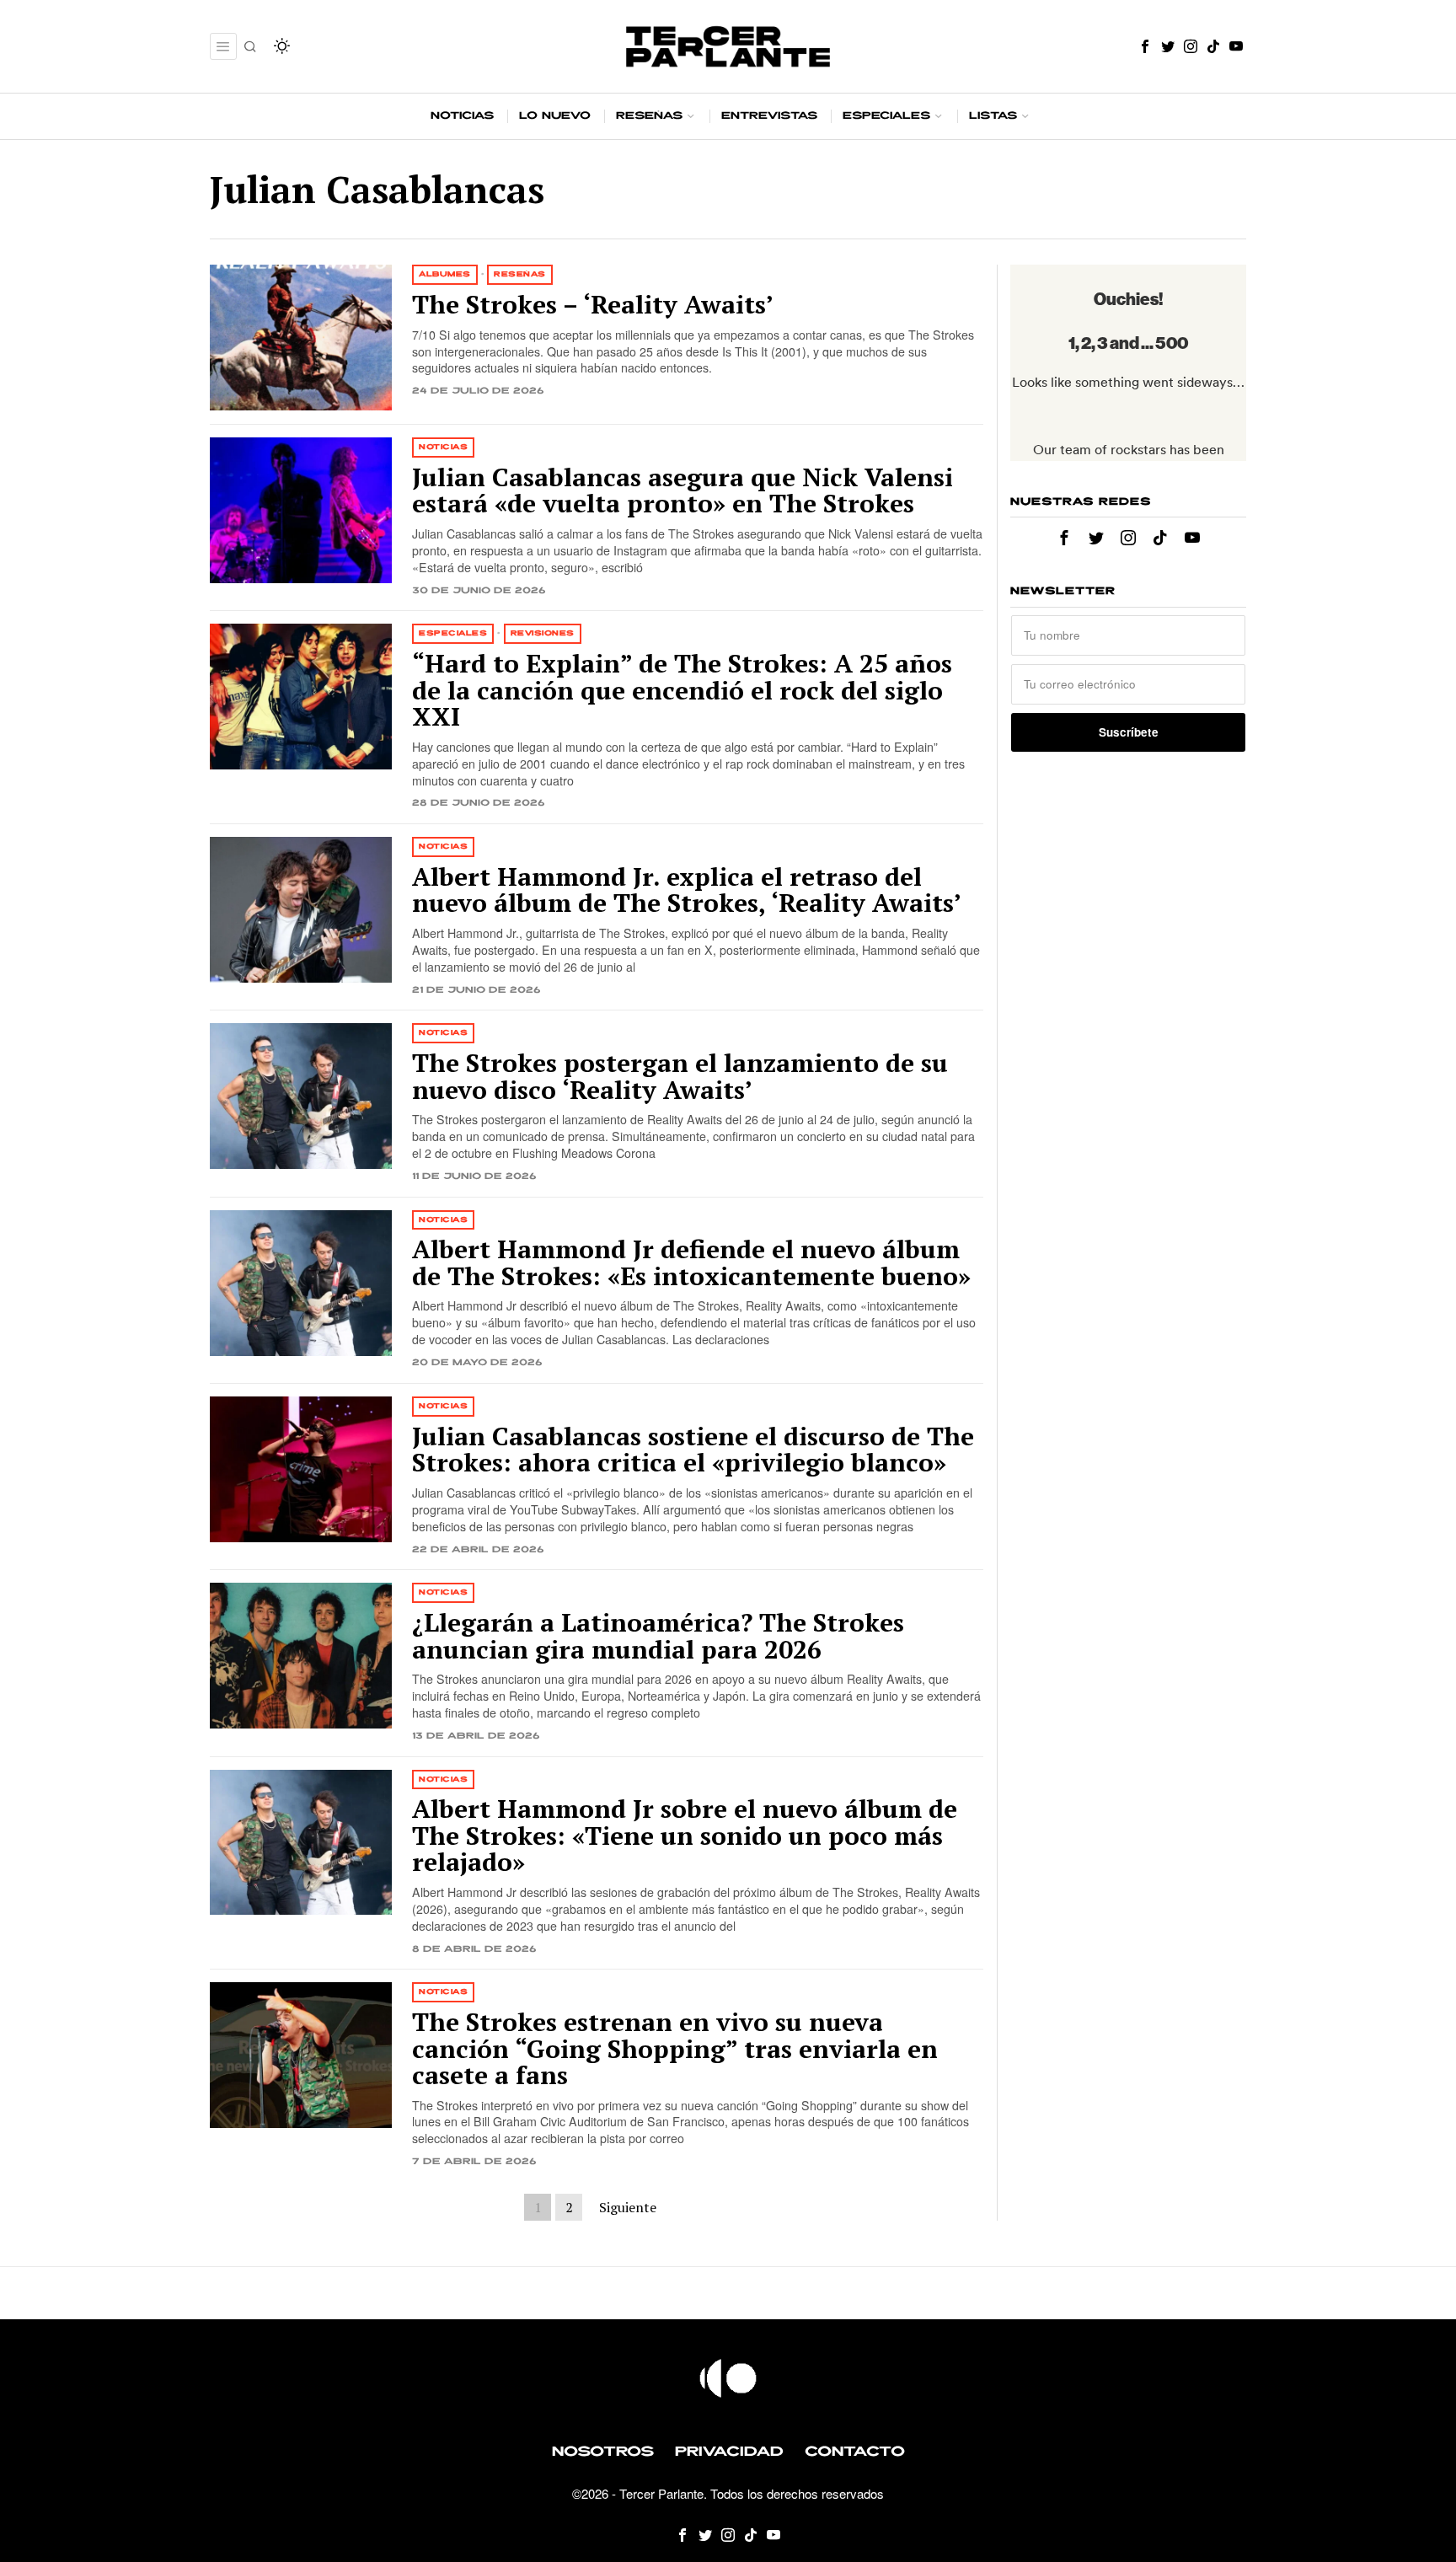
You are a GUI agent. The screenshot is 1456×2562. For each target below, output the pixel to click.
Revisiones (543, 633)
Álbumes (445, 274)
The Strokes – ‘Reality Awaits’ (593, 305)
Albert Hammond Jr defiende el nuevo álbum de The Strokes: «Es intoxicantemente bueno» (691, 1263)
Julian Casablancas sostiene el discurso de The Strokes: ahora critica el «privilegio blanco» (693, 1450)
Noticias (443, 447)
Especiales (453, 633)
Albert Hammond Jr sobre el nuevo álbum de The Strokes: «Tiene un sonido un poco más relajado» (685, 1836)
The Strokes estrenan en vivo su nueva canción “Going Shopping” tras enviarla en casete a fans (675, 2049)
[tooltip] (1145, 46)
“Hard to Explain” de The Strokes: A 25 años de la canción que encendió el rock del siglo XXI (682, 691)
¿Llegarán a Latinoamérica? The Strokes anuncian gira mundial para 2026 (658, 1636)
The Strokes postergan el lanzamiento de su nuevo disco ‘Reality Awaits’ (680, 1077)
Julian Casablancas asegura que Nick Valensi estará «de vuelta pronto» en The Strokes (682, 491)
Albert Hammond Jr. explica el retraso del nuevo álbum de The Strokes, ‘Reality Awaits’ (687, 890)
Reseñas (520, 274)
